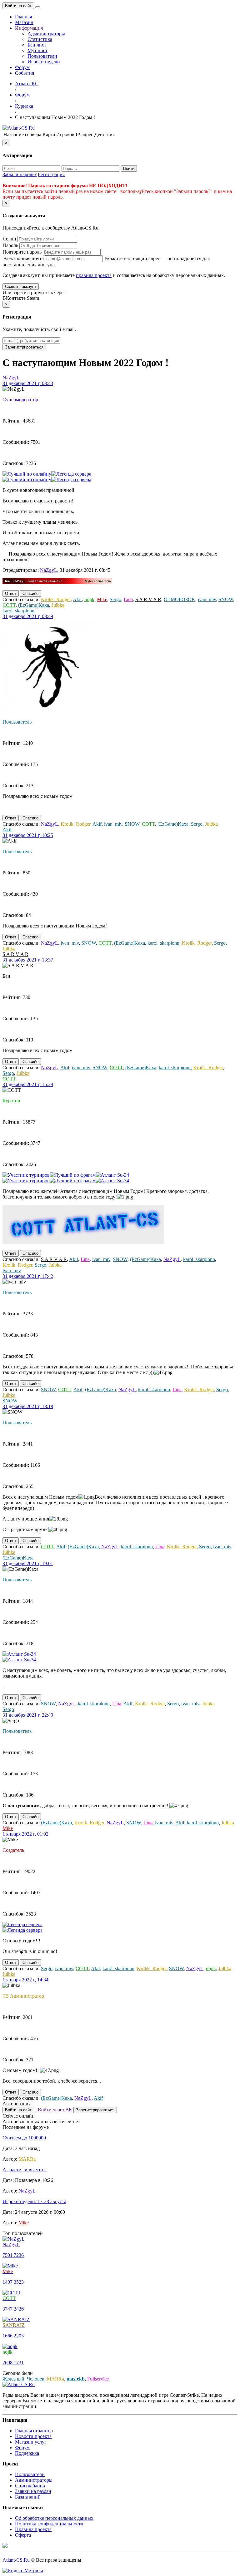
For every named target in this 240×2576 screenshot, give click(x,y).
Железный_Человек (23, 2379)
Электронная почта (23, 258)
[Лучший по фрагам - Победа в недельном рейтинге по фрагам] (73, 1175)
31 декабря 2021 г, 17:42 (28, 1276)
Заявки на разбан (33, 2491)
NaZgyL (11, 378)
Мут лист (37, 50)
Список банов (30, 2486)
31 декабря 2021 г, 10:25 (28, 835)
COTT (9, 605)
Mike (102, 599)
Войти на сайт (18, 6)
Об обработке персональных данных (54, 2518)
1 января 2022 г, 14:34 (25, 1980)
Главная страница (34, 2431)
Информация (29, 28)
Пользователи (42, 56)
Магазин (24, 22)
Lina (128, 599)
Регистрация (51, 174)
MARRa (27, 2159)
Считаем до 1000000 (24, 2138)
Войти (129, 168)
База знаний (28, 2497)
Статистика (40, 39)
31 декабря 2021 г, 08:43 (28, 383)
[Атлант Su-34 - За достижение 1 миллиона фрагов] (112, 1175)
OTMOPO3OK (180, 599)
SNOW (226, 599)
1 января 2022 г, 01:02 (25, 1834)
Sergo (115, 599)
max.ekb (76, 2379)
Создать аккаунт (21, 287)
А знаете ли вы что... (25, 2170)
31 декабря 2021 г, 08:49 (28, 616)
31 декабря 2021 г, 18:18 (28, 1406)
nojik (89, 599)
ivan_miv (207, 599)
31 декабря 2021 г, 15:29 (28, 1084)
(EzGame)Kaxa (34, 605)
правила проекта (94, 275)
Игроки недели (44, 62)
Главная (23, 17)
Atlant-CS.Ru (16, 2560)
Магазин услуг (31, 2442)
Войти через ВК (54, 2110)
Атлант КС (27, 84)
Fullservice (98, 2379)
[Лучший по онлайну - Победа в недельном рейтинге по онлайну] (27, 474)
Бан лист (37, 45)
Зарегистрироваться (24, 347)
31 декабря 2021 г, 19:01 (28, 1563)
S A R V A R (148, 599)
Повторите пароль (22, 252)
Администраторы (46, 34)
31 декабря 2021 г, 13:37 (28, 960)
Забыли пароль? (20, 174)
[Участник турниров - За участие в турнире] (26, 1175)
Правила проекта (33, 2529)
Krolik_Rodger (56, 599)
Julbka (58, 605)
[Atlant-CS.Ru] (19, 128)
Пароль (10, 245)
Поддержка (27, 2453)
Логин (9, 239)
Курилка (24, 106)
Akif (77, 599)
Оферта (23, 2535)
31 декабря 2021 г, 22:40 (28, 1715)
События (25, 73)
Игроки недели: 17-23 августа (34, 2201)
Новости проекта (33, 2436)
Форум (22, 67)
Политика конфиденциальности (49, 2524)
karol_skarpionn (18, 611)
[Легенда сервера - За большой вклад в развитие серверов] (71, 474)
